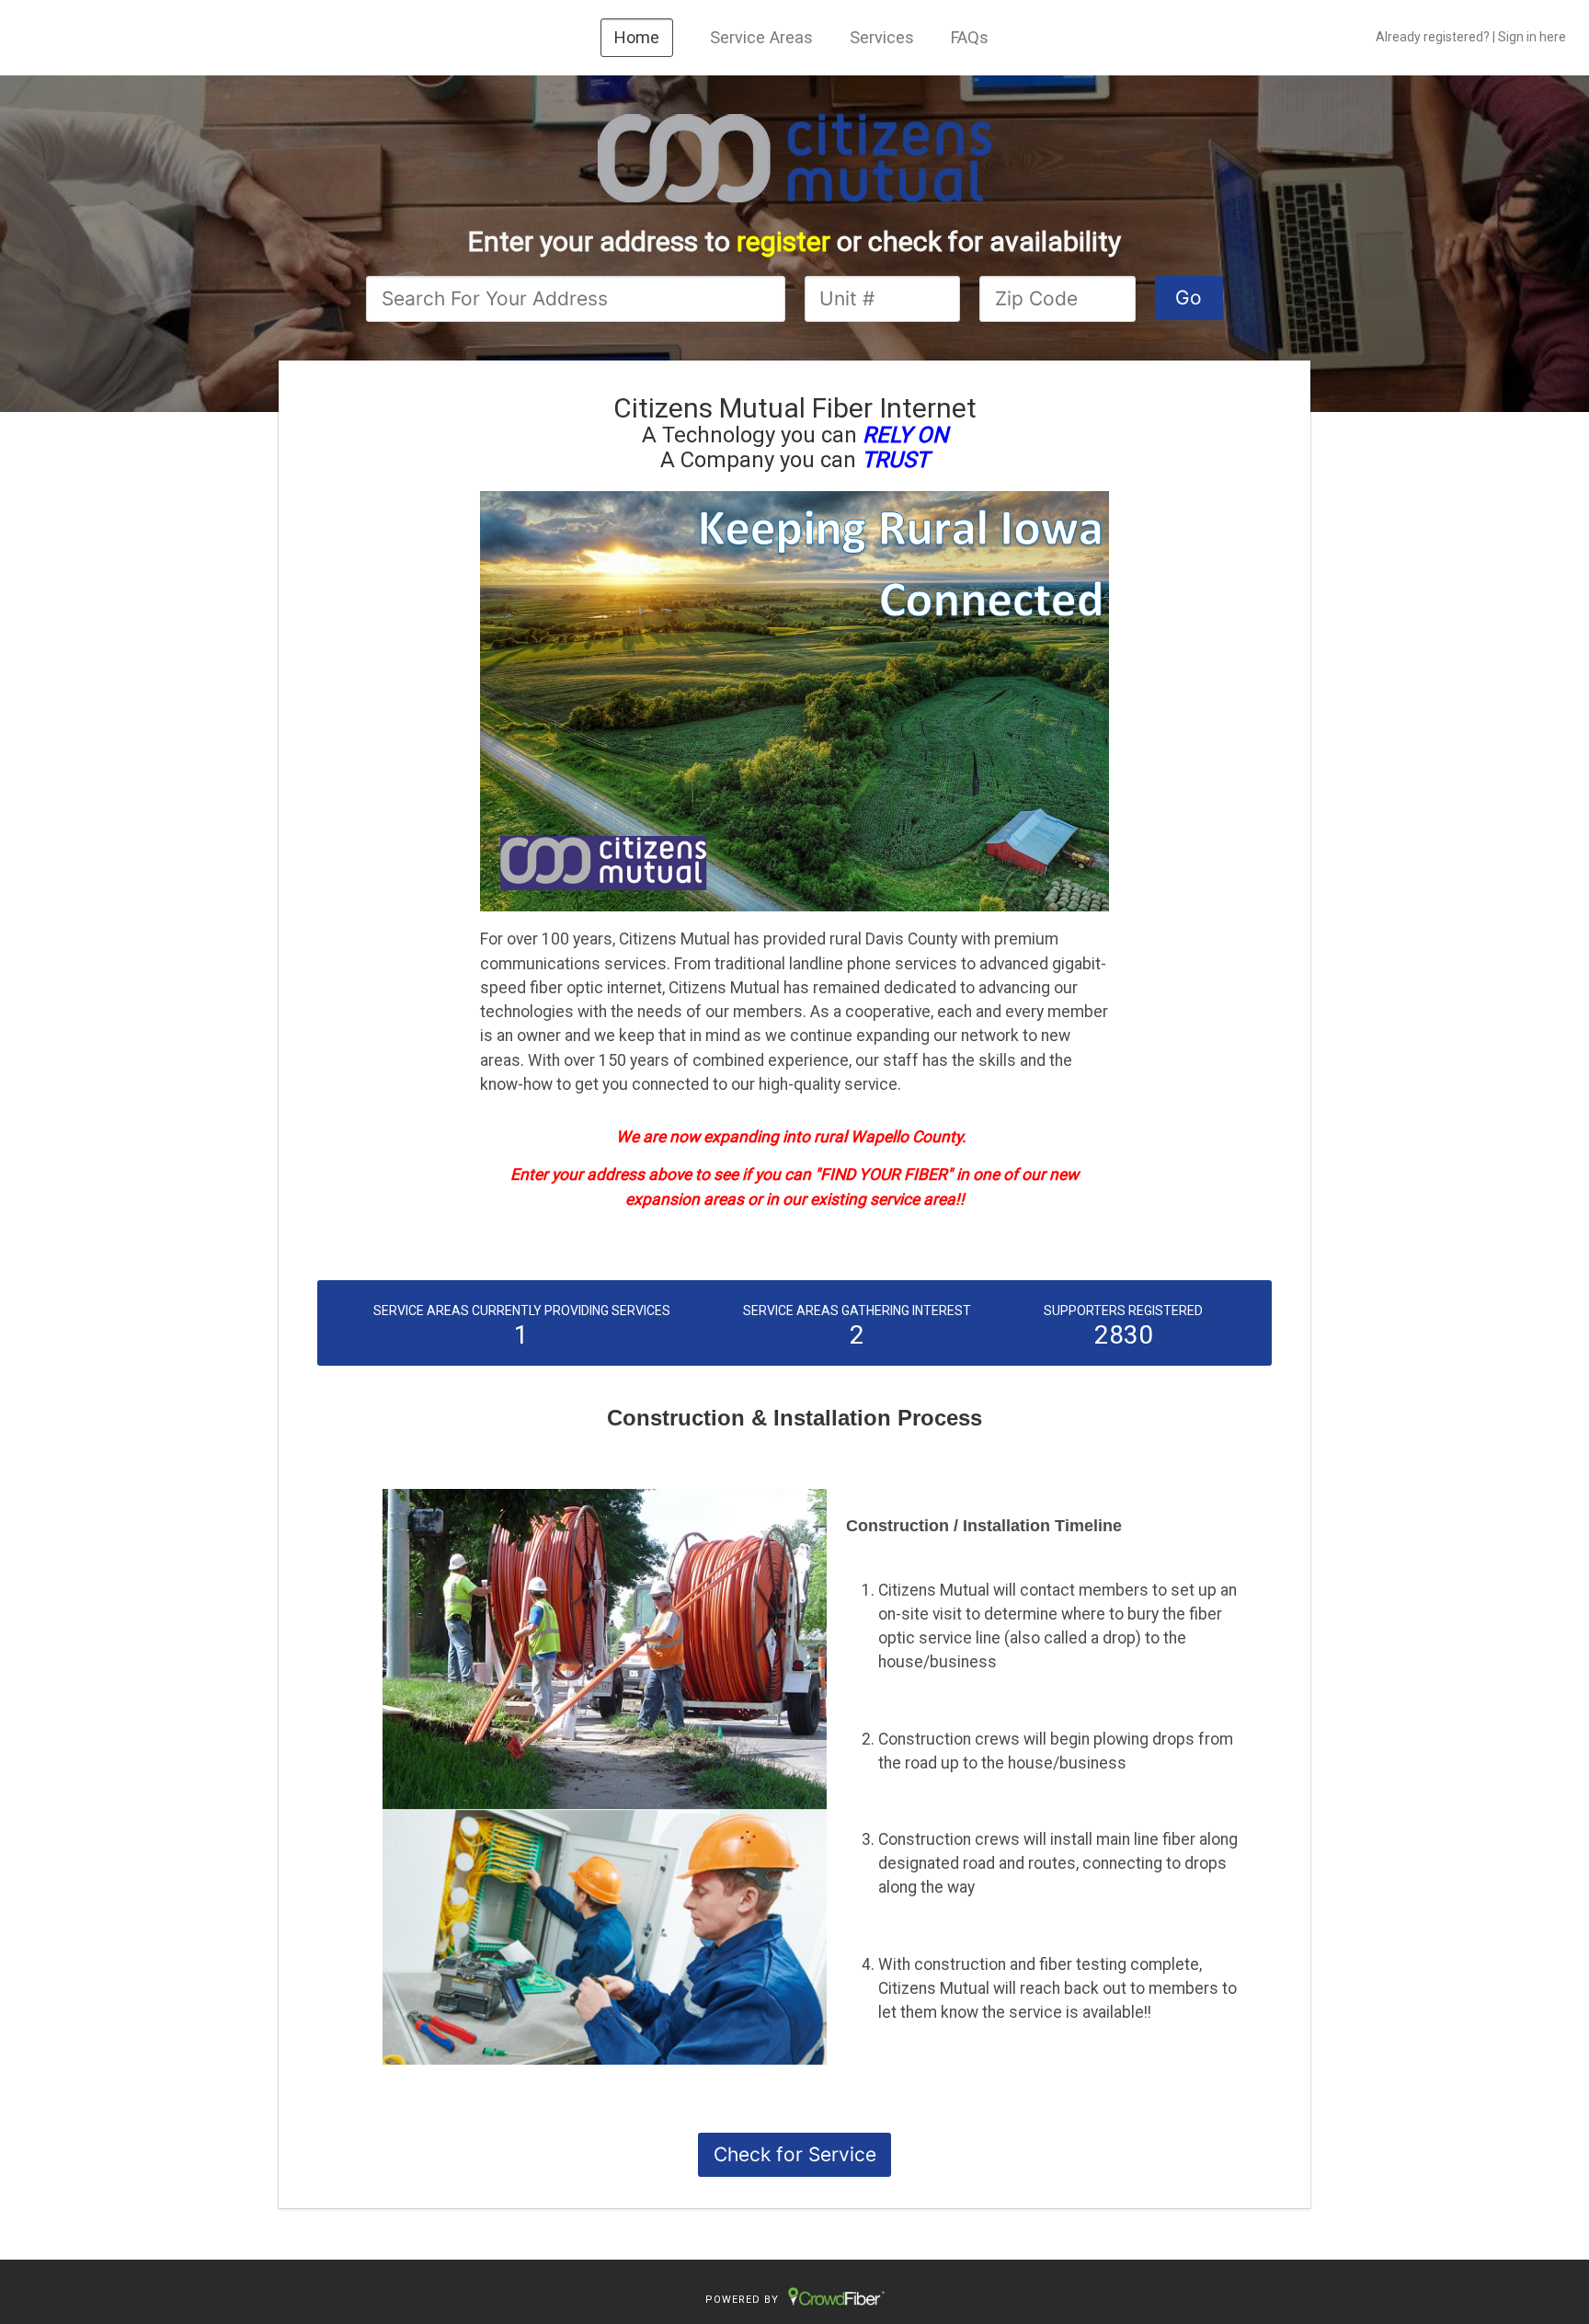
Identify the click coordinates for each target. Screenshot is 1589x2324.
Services (882, 37)
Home (637, 37)
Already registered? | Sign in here (1471, 37)
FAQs (970, 37)
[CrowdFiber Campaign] (794, 156)
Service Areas (761, 37)
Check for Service (795, 2154)
